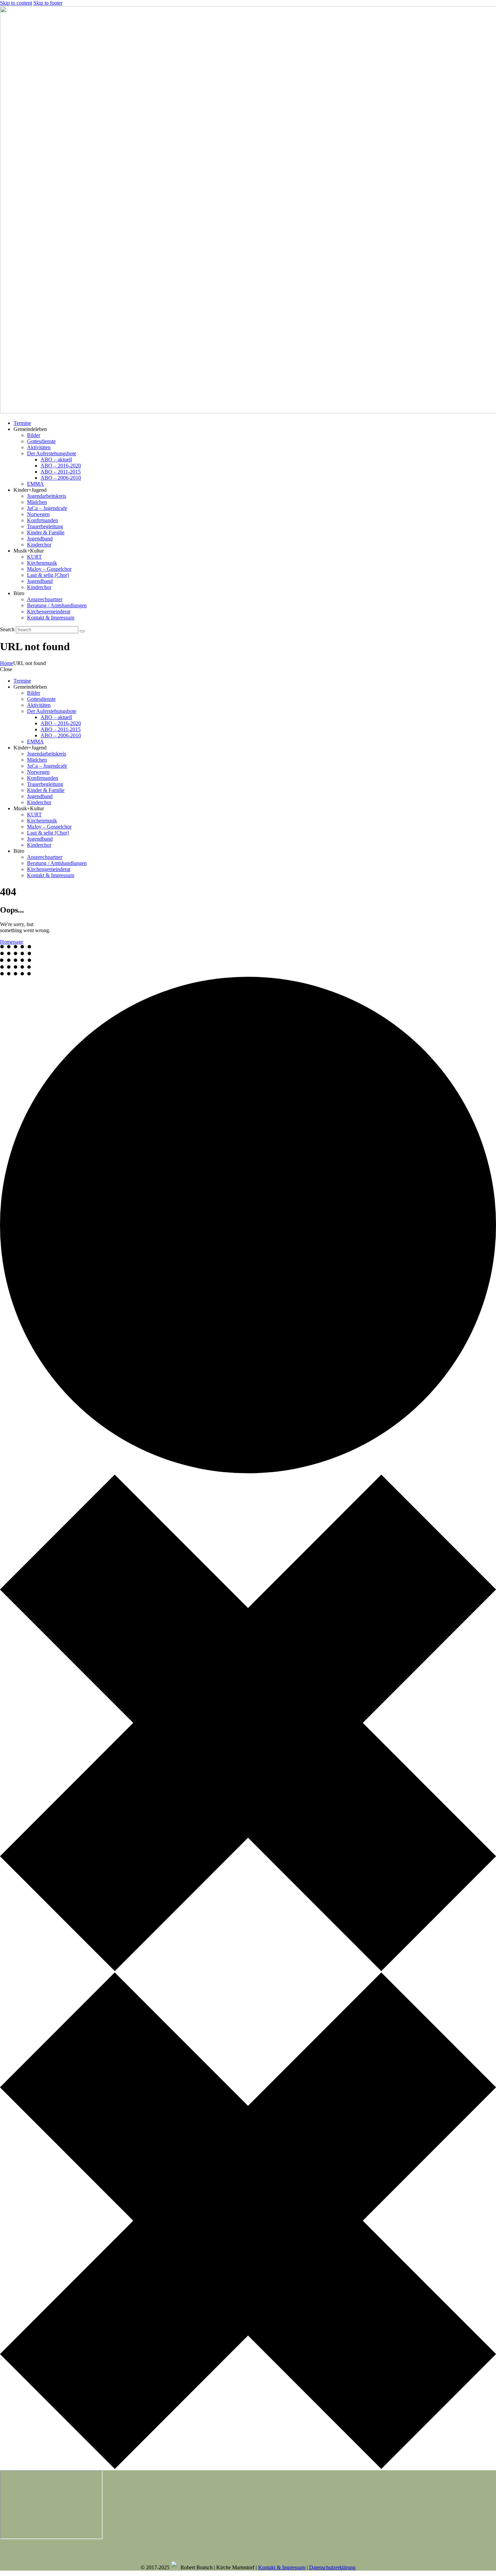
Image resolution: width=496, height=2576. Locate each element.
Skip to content (16, 3)
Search (7, 629)
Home (7, 663)
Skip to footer (48, 3)
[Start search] (82, 631)
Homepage (12, 942)
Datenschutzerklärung (332, 2567)
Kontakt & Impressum (282, 2567)
